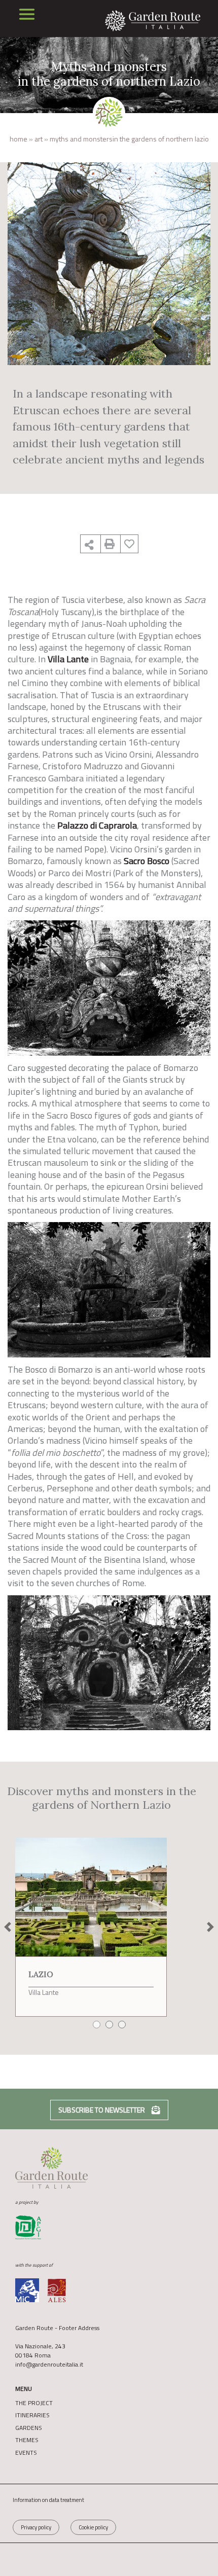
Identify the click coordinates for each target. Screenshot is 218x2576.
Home (19, 139)
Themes (27, 2440)
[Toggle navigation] (27, 14)
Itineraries (32, 2415)
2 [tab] (111, 2026)
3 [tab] (124, 2026)
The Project (34, 2403)
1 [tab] (98, 2026)
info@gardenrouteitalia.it (49, 2364)
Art (39, 139)
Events (26, 2453)
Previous (8, 1927)
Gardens (29, 2428)
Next (210, 1927)
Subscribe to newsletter (102, 2110)
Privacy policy (36, 2527)
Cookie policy (93, 2527)
